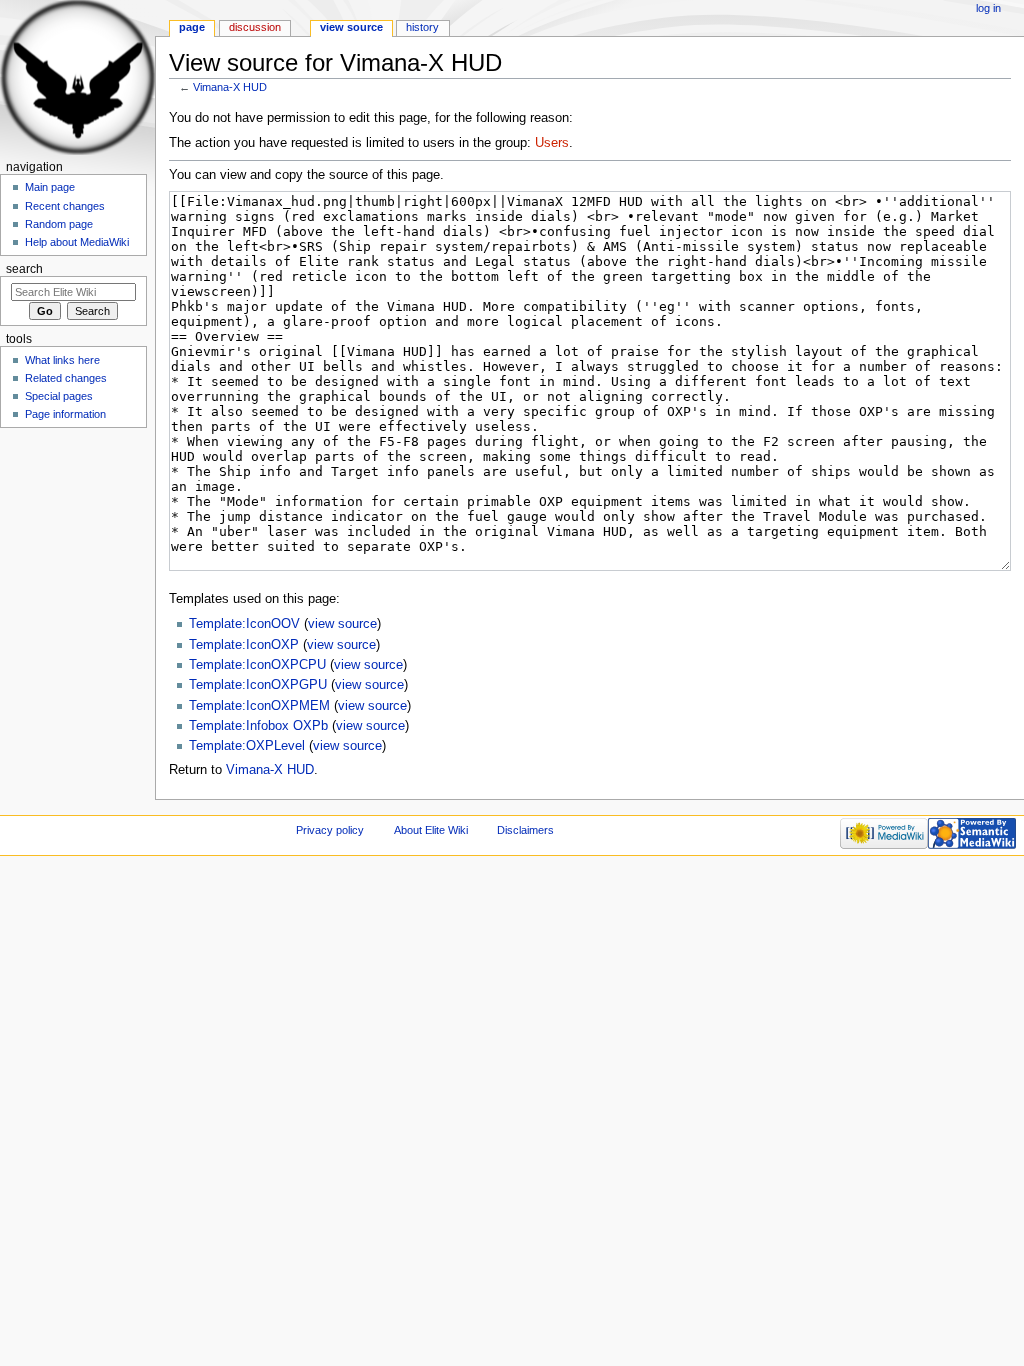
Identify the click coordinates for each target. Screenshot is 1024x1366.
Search (24, 269)
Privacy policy (330, 830)
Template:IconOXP (244, 645)
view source (342, 624)
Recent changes (65, 206)
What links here (62, 360)
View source (351, 27)
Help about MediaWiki (77, 242)
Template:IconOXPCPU (257, 665)
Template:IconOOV (244, 624)
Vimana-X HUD (230, 87)
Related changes (66, 378)
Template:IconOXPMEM (259, 706)
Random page (59, 224)
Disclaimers (525, 830)
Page (192, 27)
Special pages (59, 396)
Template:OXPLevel (247, 746)
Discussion (255, 27)
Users (552, 143)
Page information (65, 414)
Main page (50, 187)
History (422, 27)
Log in (988, 8)
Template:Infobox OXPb (258, 726)
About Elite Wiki (431, 830)
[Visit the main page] (77, 77)
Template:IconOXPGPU (258, 685)
